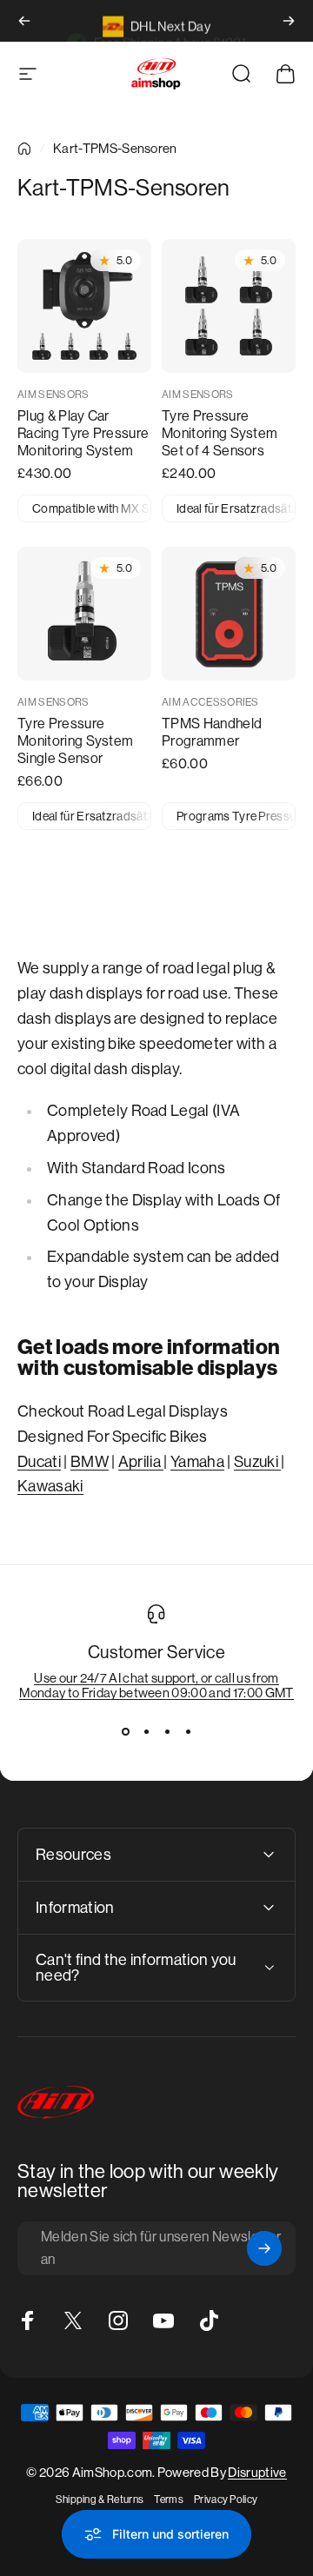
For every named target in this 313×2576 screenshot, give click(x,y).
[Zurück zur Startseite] (24, 149)
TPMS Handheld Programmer (212, 732)
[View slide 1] (125, 1731)
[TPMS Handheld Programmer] (229, 614)
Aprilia (141, 1462)
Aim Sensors (53, 395)
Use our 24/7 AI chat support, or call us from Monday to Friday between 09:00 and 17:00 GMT (156, 1685)
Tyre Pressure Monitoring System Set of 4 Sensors (220, 433)
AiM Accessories (210, 702)
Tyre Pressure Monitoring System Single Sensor (75, 741)
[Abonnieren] (264, 2248)
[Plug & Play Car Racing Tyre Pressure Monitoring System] (84, 306)
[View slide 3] (167, 1731)
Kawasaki (50, 1486)
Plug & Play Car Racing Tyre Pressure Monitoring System (83, 433)
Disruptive (257, 2472)
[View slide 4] (188, 1731)
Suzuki (257, 1462)
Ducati (39, 1462)
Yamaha (197, 1462)
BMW (90, 1462)
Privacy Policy (226, 2500)
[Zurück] (24, 21)
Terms (169, 2500)
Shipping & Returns (100, 2500)
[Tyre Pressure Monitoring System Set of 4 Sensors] (229, 306)
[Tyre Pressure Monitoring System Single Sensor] (84, 614)
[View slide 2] (146, 1731)
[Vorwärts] (289, 21)
